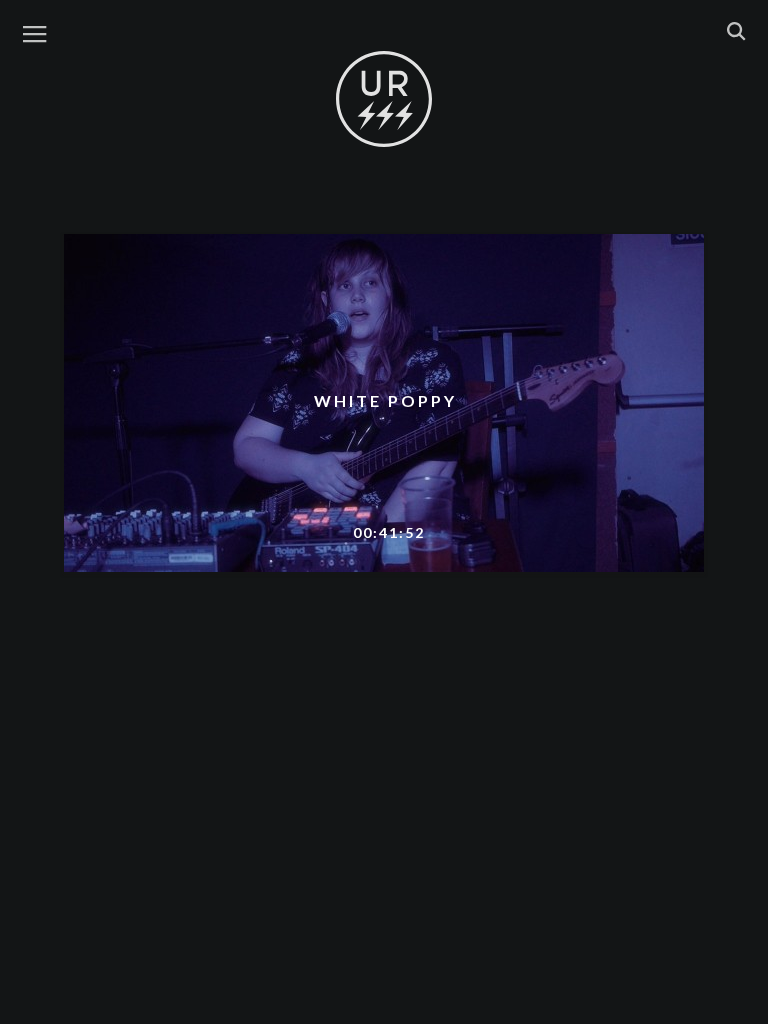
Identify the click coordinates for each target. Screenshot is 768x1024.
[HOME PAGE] (384, 100)
